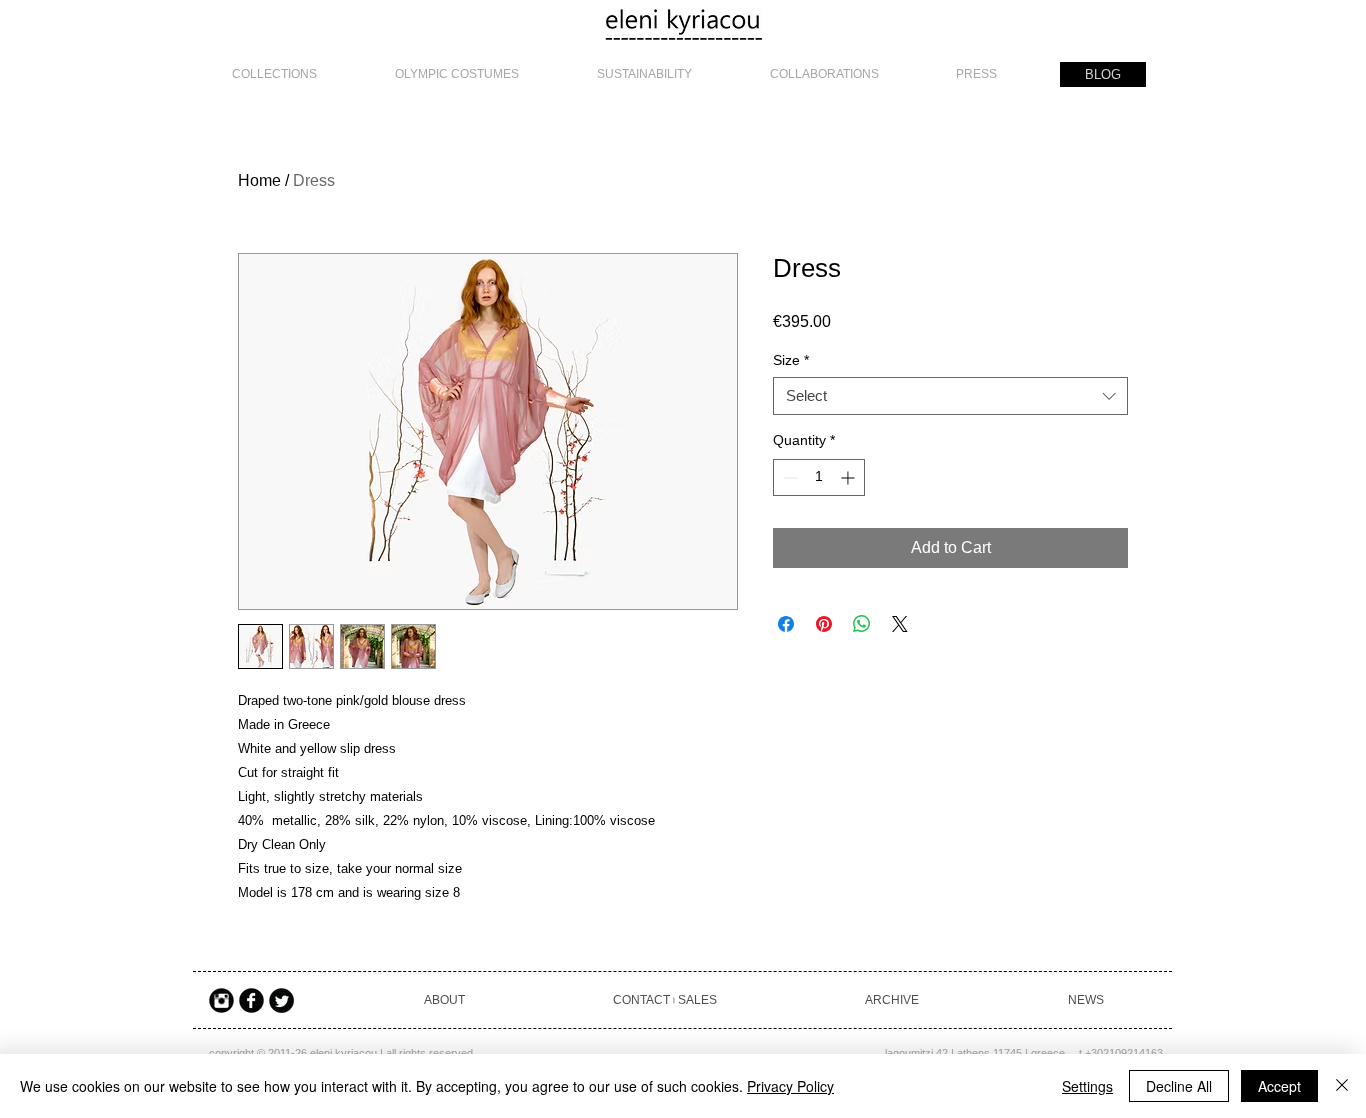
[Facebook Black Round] (251, 1000)
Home (259, 180)
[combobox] (950, 396)
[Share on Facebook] (786, 624)
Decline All (1179, 1086)
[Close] (1342, 1086)
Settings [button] (1087, 1086)
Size (791, 360)
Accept (1279, 1086)
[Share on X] (900, 624)
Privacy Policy (790, 1086)
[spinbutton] (819, 477)
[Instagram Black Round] (221, 1000)
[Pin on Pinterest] (824, 624)
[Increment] (849, 477)
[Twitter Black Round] (281, 1000)
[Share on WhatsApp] (862, 624)
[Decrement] (788, 477)
